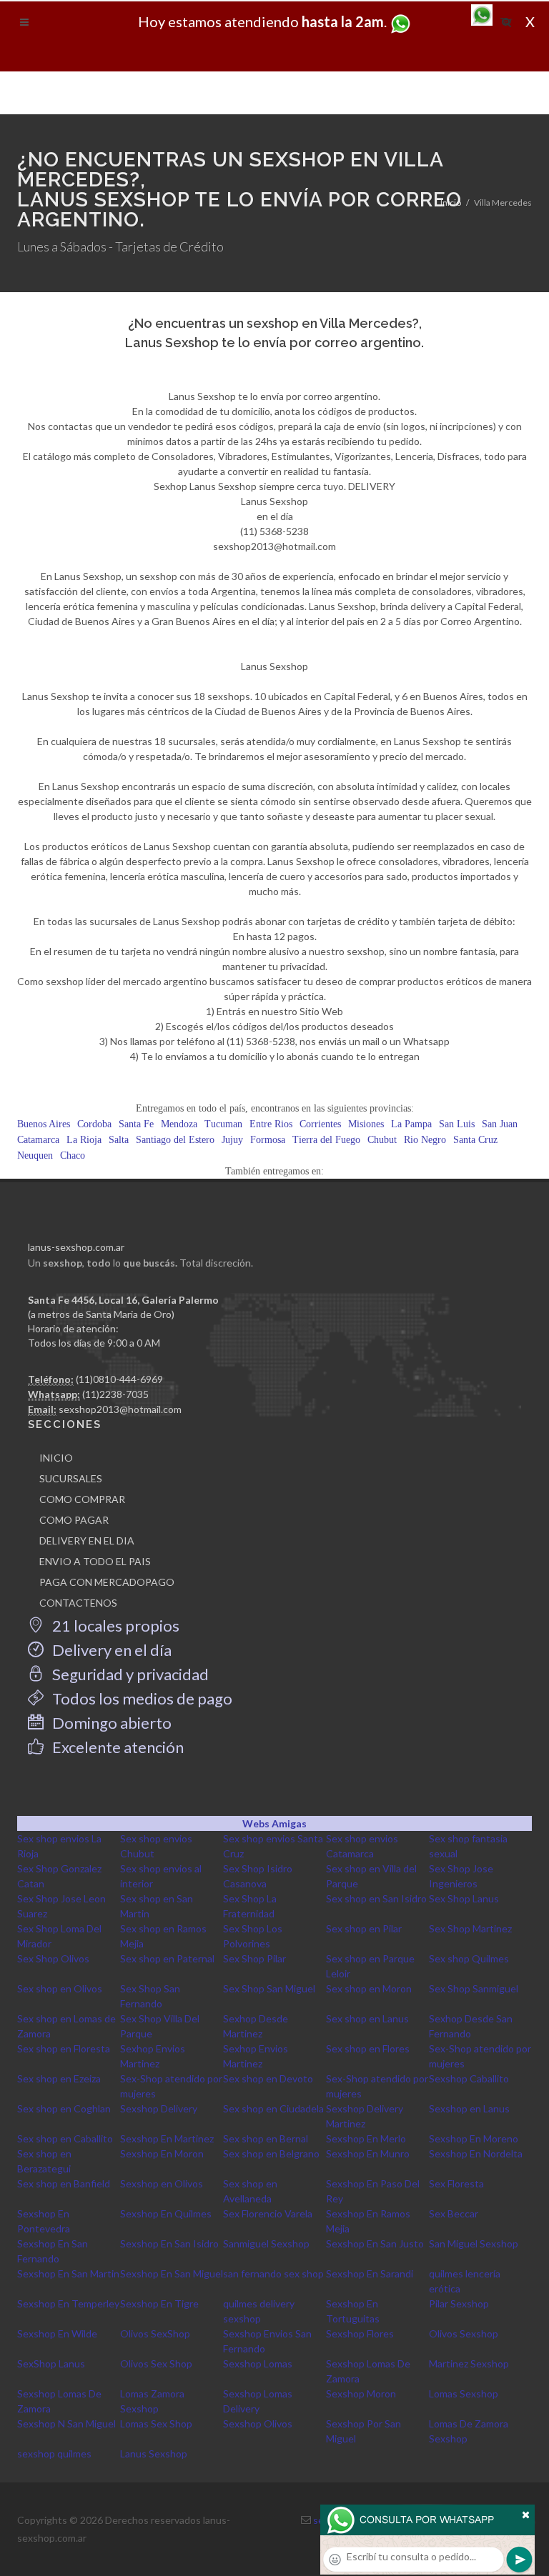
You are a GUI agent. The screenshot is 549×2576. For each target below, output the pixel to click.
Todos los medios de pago (141, 1698)
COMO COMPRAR (82, 1499)
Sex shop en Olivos (60, 1988)
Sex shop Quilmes (469, 1958)
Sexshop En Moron (162, 2153)
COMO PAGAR (74, 1520)
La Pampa (411, 1124)
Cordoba (94, 1124)
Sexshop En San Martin (68, 2273)
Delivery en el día (110, 1650)
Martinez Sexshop (469, 2363)
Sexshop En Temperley (68, 2303)
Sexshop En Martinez (167, 2138)
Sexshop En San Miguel (172, 2273)
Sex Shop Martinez (470, 1928)
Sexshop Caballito (469, 2078)
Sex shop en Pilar (364, 1928)
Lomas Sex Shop (156, 2423)
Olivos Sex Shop (156, 2363)
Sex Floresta (456, 2183)
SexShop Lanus (51, 2363)
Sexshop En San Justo (375, 2243)
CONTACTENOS (78, 1603)
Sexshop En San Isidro (169, 2243)
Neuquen (35, 1155)
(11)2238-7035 (115, 1394)
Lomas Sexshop (464, 2393)
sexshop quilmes (54, 2453)
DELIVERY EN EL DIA (87, 1541)
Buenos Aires (44, 1124)
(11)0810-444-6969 (119, 1379)
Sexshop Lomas (258, 2363)
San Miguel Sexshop (474, 2243)
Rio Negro (425, 1140)
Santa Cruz (475, 1140)
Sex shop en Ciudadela (273, 2108)
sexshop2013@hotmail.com (120, 1409)
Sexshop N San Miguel (66, 2423)
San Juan (500, 1124)
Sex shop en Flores (368, 2048)
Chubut (382, 1140)
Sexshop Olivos (258, 2423)
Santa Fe (136, 1124)
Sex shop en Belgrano (271, 2153)
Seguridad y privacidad (129, 1674)
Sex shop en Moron (369, 1988)
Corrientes (320, 1124)
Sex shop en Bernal (266, 2138)
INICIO (56, 1458)
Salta (119, 1140)
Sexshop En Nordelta (476, 2153)
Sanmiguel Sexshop (266, 2243)
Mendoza (179, 1124)
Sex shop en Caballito (65, 2138)
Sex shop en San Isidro (376, 1898)
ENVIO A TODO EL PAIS (95, 1561)
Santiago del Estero (175, 1140)
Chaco (73, 1155)
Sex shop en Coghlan (64, 2108)
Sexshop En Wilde (57, 2333)
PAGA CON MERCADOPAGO (107, 1582)
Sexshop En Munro (368, 2153)
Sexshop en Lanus (469, 2108)
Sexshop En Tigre (159, 2303)
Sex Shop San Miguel (269, 1988)
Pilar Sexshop (459, 2303)
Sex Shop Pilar (254, 1958)
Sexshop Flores (360, 2333)
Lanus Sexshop (154, 2453)
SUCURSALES (71, 1478)
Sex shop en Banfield (64, 2183)
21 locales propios (114, 1626)
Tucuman (223, 1124)
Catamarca (38, 1140)
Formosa (268, 1140)
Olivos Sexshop (464, 2333)
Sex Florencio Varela (268, 2213)
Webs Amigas (274, 1823)
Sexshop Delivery (159, 2108)
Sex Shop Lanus (464, 1898)
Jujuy (232, 1140)
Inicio (451, 203)
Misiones (366, 1124)
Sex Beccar (454, 2213)
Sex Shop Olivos (53, 1958)
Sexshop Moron (361, 2393)
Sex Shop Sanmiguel (474, 1988)
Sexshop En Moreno (474, 2138)
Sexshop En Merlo (366, 2138)
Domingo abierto (110, 1723)
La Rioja (84, 1140)
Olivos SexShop (155, 2333)
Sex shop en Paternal (167, 1958)
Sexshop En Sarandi (370, 2273)
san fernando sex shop (273, 2273)
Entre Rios (271, 1124)
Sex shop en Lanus (367, 2018)
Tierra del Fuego (326, 1140)
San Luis (457, 1124)
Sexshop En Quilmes (166, 2213)
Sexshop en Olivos (162, 2183)
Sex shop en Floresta (64, 2048)
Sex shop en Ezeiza (59, 2078)
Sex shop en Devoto (268, 2078)
